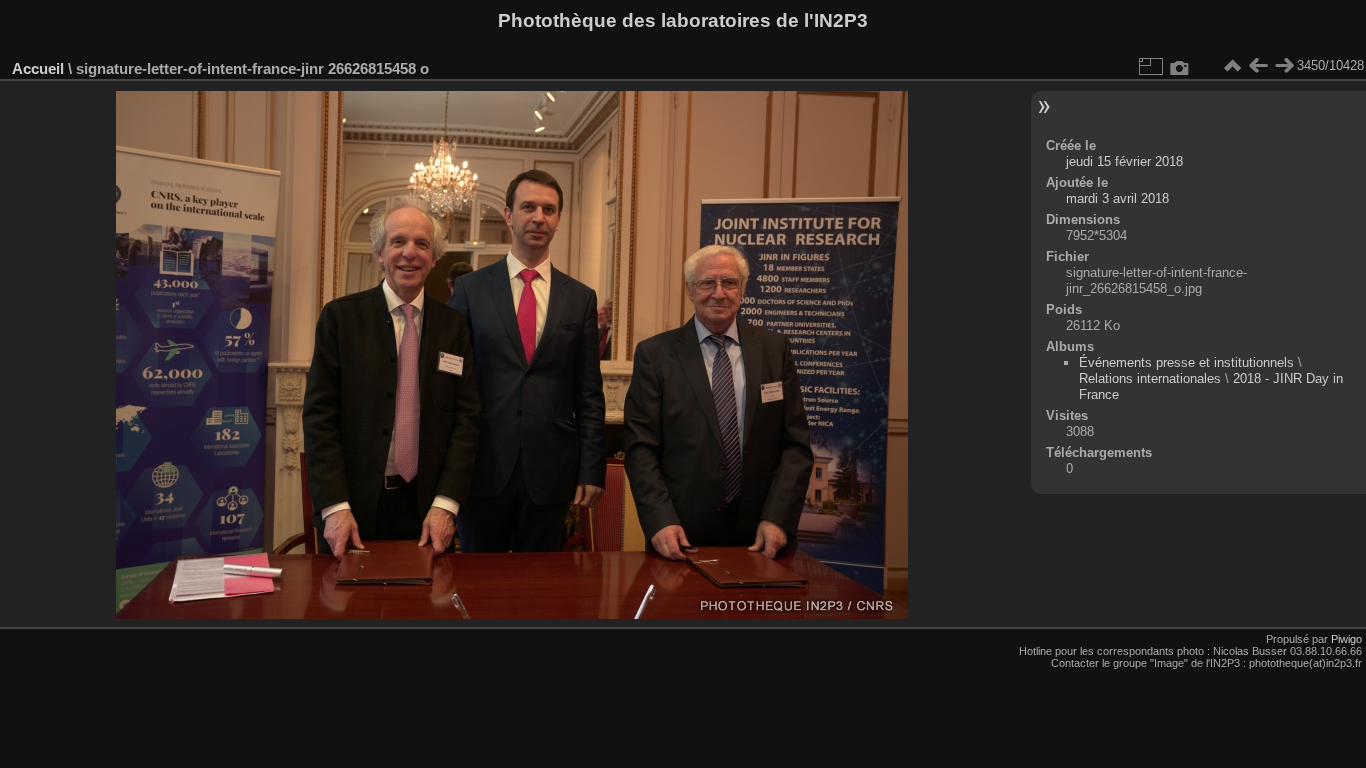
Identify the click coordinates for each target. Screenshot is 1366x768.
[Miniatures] (1232, 66)
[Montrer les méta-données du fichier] (1180, 66)
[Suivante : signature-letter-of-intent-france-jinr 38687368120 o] (1284, 66)
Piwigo (1346, 639)
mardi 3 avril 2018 (1117, 198)
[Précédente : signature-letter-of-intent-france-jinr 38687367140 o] (1258, 66)
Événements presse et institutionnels (1186, 362)
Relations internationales (1150, 378)
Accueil (38, 68)
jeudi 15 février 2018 (1124, 161)
